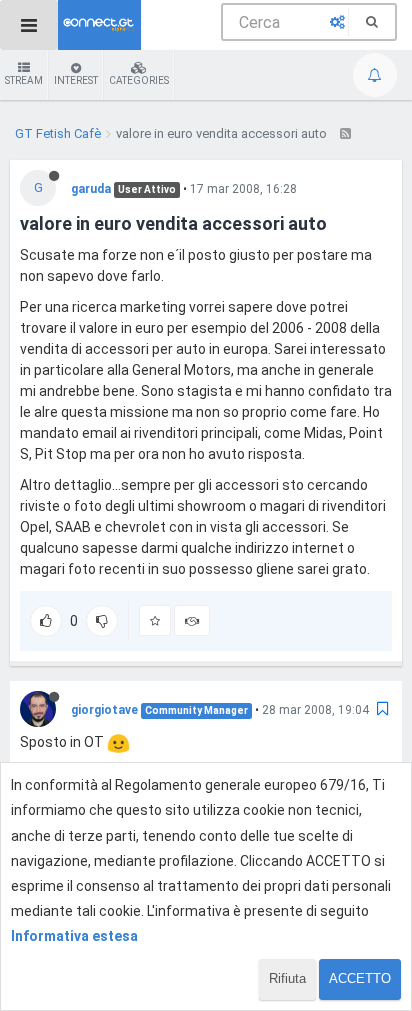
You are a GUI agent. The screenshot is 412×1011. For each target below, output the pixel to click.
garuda (91, 189)
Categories (139, 80)
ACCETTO (360, 978)
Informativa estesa (74, 936)
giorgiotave (104, 710)
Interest (76, 80)
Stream (24, 80)
